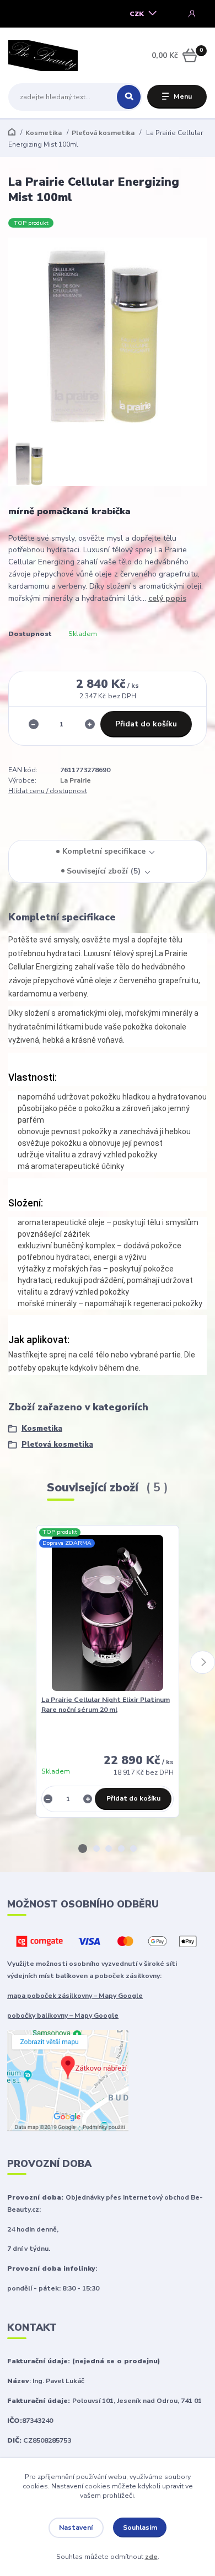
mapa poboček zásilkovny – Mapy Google (75, 1996)
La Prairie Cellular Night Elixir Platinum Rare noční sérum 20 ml (106, 1705)
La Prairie (76, 780)
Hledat (129, 97)
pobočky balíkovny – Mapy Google (63, 2015)
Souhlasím (140, 2528)
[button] (83, 1849)
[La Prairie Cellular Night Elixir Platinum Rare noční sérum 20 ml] (108, 1613)
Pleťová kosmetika (103, 133)
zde (151, 2557)
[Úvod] (43, 56)
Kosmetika (44, 133)
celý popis (167, 598)
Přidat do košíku (146, 724)
